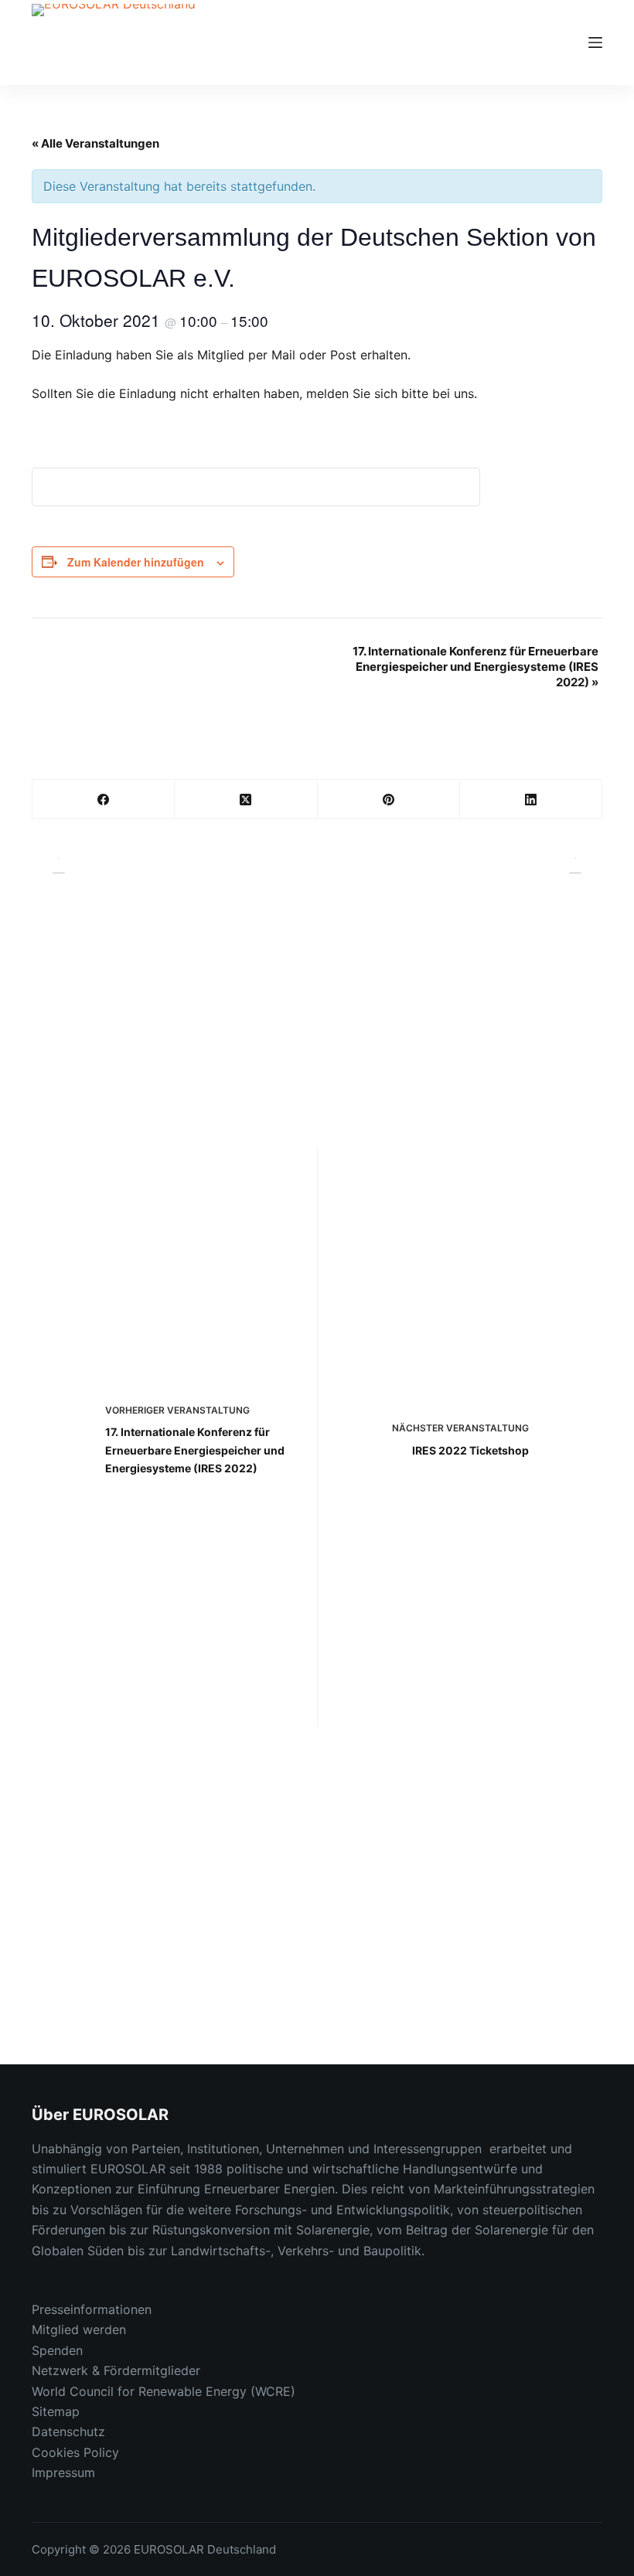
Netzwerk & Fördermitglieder (116, 2370)
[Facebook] (104, 800)
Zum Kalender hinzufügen (136, 562)
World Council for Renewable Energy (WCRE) (164, 2391)
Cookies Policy (75, 2452)
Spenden (57, 2350)
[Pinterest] (389, 800)
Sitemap (56, 2411)
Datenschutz (68, 2431)
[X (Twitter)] (246, 800)
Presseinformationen (92, 2309)
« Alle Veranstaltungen (95, 143)
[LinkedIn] (531, 800)
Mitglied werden (79, 2329)
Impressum (63, 2472)
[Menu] (595, 43)
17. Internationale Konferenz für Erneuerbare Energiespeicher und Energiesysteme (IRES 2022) (475, 667)
